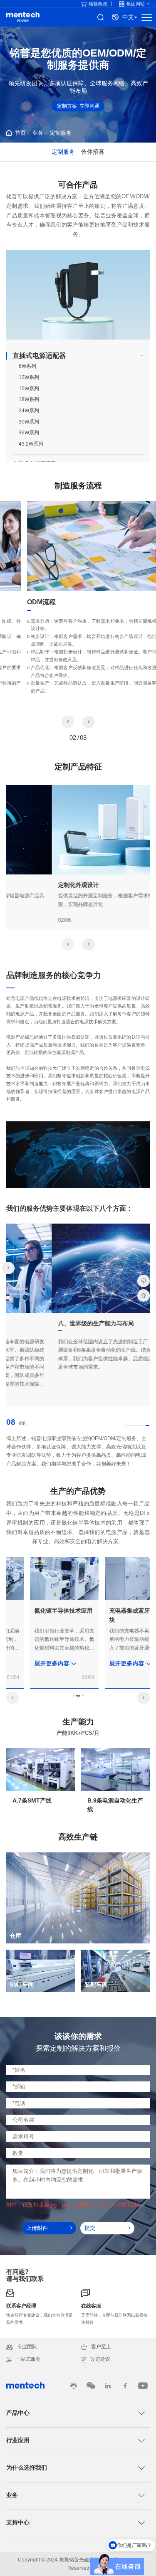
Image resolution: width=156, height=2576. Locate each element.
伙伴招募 (93, 152)
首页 (20, 133)
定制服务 (61, 133)
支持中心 (18, 2522)
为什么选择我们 (27, 2468)
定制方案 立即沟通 (78, 106)
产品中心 (18, 2413)
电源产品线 (23, 17)
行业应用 (18, 2440)
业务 (38, 133)
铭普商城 (98, 4)
